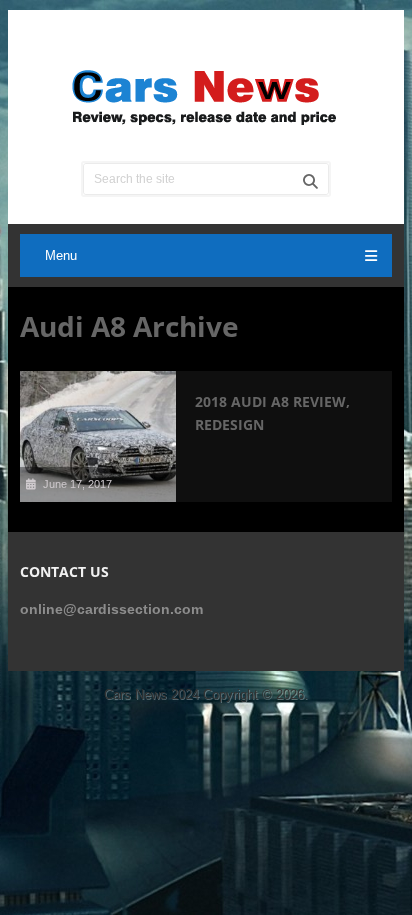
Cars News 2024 (151, 694)
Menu (61, 255)
